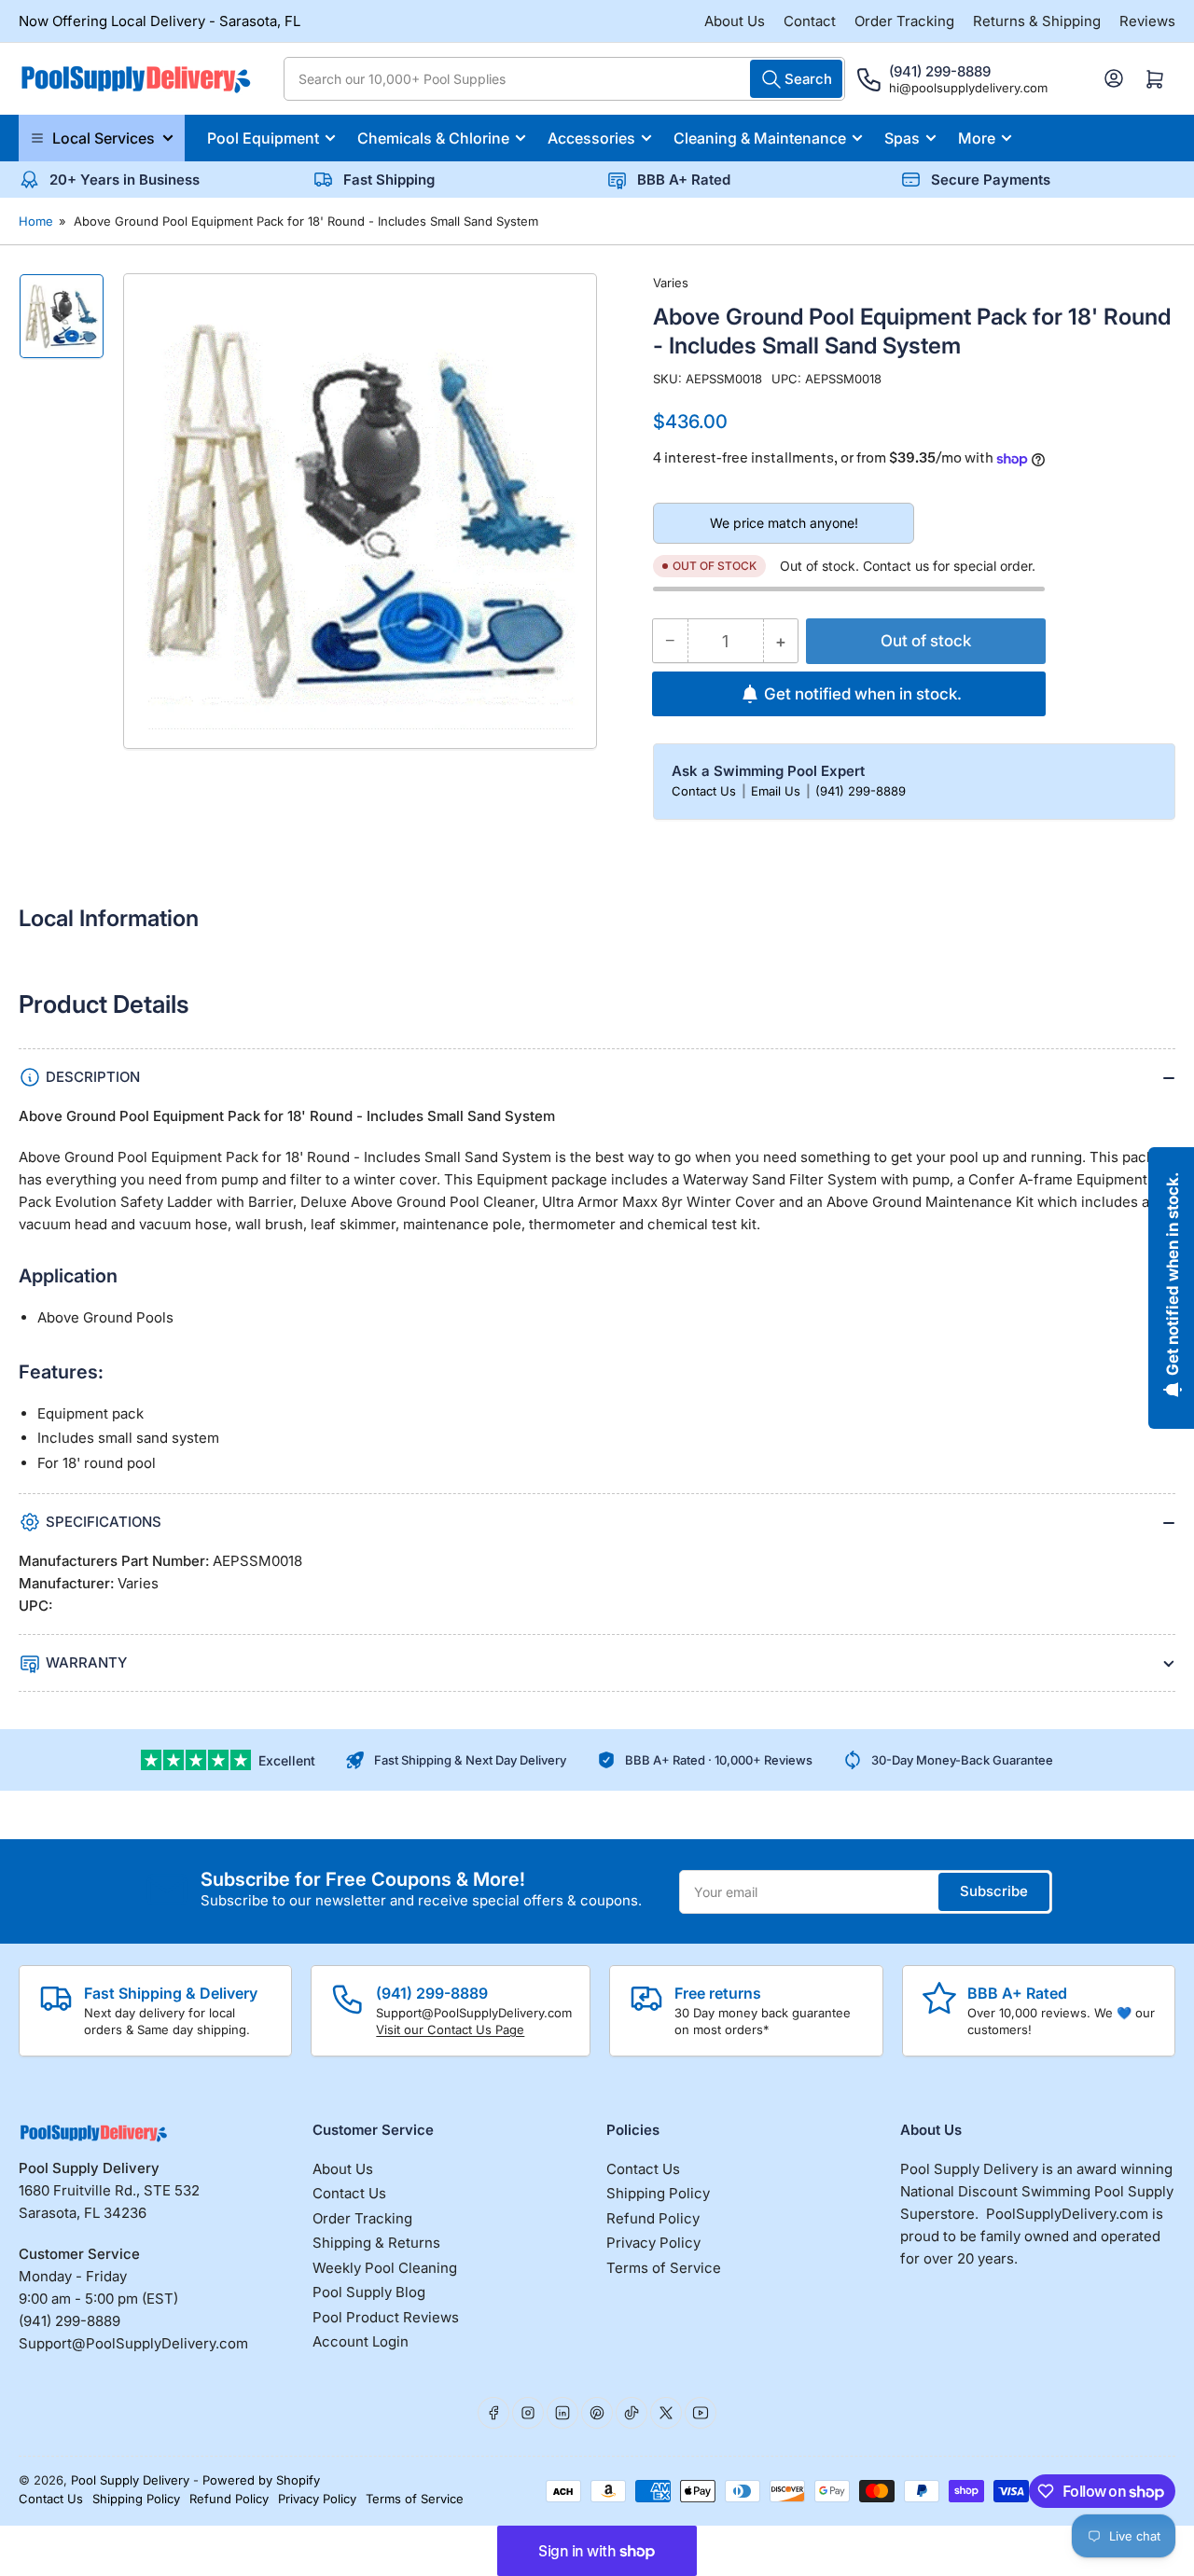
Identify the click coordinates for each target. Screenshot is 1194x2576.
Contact (810, 21)
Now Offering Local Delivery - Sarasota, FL (160, 21)
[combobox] (564, 79)
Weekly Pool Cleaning (385, 2268)
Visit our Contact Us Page (450, 2029)
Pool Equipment (263, 138)
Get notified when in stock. (863, 694)
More (977, 138)
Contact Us (706, 791)
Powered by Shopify (261, 2480)
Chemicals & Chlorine (433, 138)
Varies (671, 283)
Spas (902, 138)
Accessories (591, 138)
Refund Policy (653, 2218)
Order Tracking (904, 21)
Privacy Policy (653, 2243)
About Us (735, 21)
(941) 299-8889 (861, 791)
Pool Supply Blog (369, 2292)
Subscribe (994, 1891)
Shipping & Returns (376, 2243)
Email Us (777, 791)
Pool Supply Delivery (130, 2480)
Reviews (1147, 21)
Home (36, 221)
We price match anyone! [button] (784, 523)
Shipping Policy (658, 2193)
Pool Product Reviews (386, 2317)
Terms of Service (664, 2268)
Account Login (361, 2341)
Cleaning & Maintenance (760, 138)
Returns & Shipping (1037, 21)
